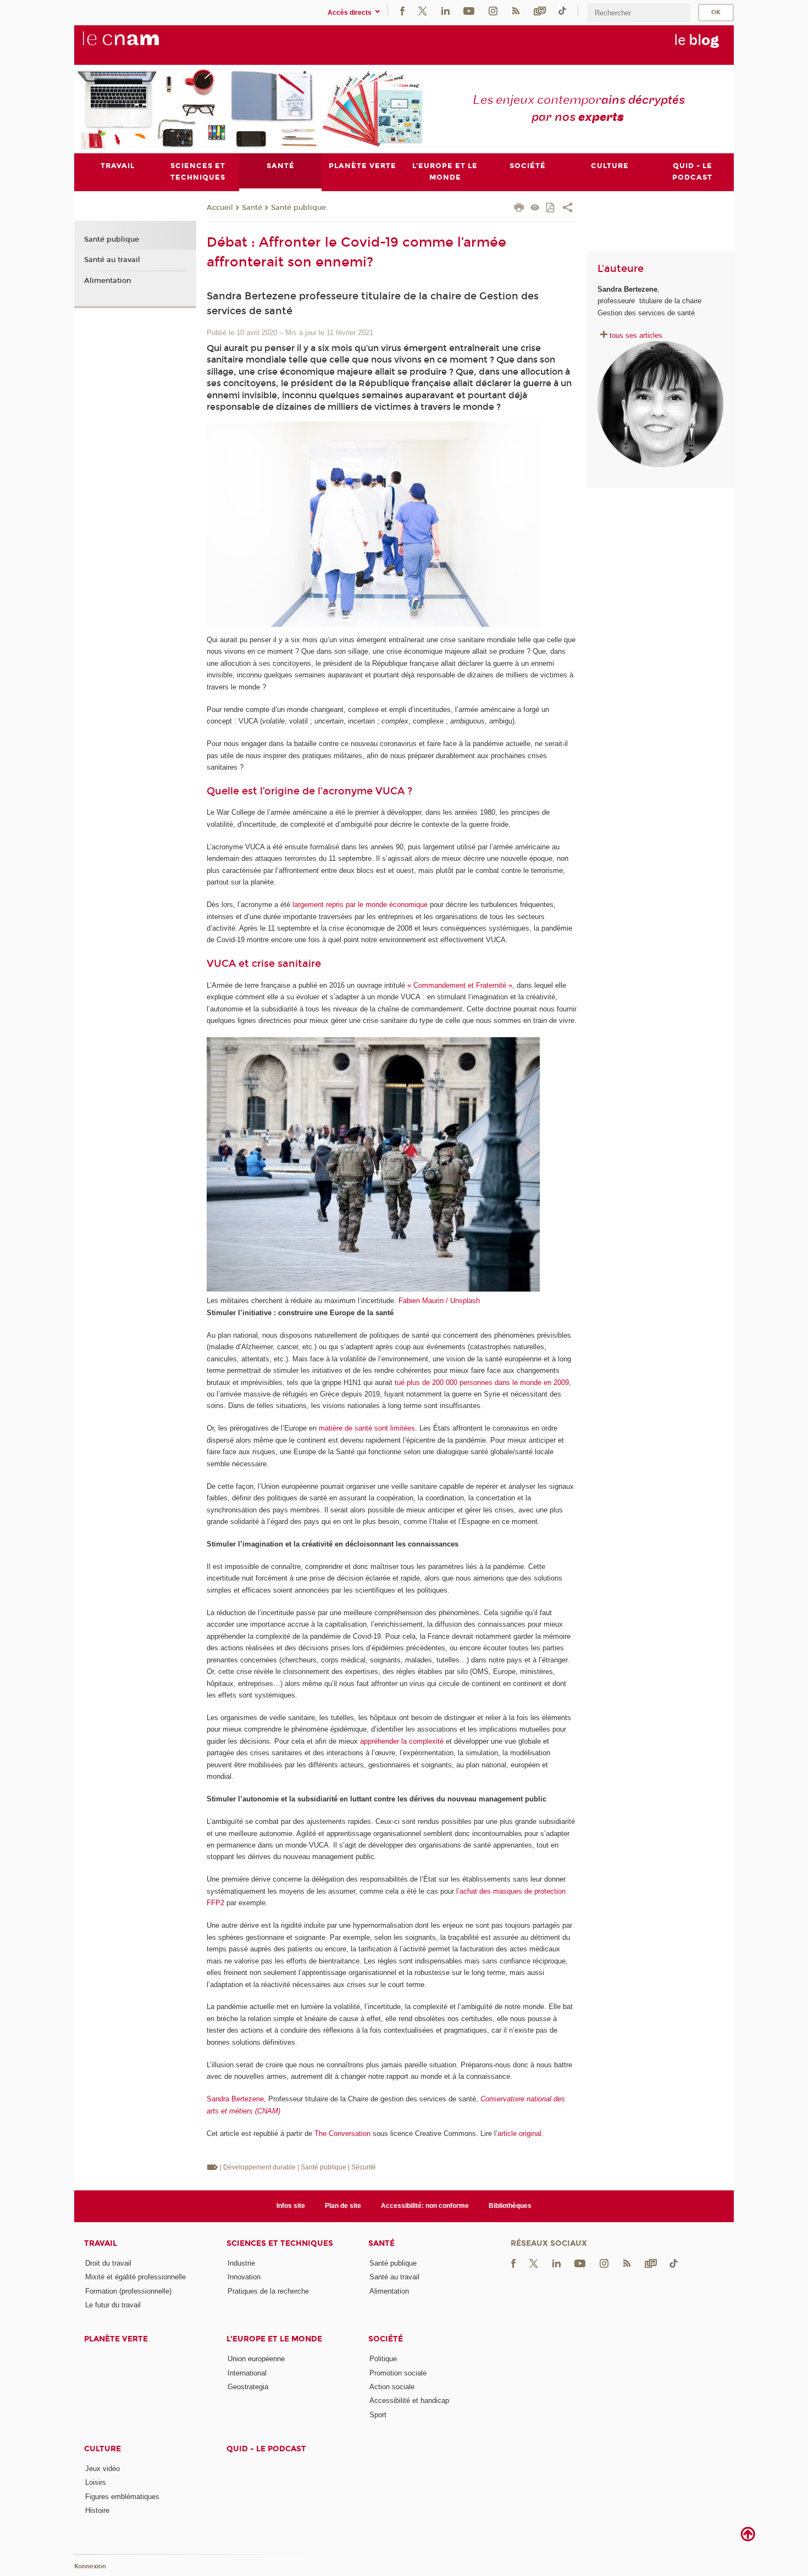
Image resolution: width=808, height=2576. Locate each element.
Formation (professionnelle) (128, 2291)
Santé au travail (112, 260)
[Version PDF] (551, 208)
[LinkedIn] (445, 10)
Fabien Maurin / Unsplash (439, 1301)
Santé (252, 208)
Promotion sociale (398, 2373)
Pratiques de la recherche (268, 2291)
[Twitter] (423, 10)
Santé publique (298, 208)
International (247, 2373)
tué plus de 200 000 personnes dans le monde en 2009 (482, 1382)
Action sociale (392, 2387)
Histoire (97, 2510)
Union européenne (256, 2359)
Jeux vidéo (103, 2469)
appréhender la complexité (402, 1741)
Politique (383, 2359)
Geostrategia (248, 2387)
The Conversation (342, 2133)
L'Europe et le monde (274, 2339)
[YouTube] (469, 10)
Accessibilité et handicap (409, 2400)
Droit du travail (108, 2263)
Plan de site (343, 2206)
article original (519, 2133)
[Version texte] (535, 208)
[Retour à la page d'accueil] (139, 44)
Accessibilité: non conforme (425, 2206)
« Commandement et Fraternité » (460, 985)
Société (386, 2339)
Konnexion (90, 2566)
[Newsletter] (540, 10)
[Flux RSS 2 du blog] (516, 10)
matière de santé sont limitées (367, 1428)
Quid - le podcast (266, 2449)
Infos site (291, 2206)
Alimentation (107, 281)
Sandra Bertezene (235, 2099)
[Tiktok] (562, 10)
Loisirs (96, 2482)
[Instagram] (493, 10)
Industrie (241, 2263)
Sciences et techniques (280, 2243)
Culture (103, 2449)
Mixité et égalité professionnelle (135, 2277)
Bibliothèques (510, 2206)
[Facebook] (402, 10)
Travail (101, 2243)
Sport (378, 2415)
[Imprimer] (519, 209)
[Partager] (568, 209)
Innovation (244, 2277)
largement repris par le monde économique (360, 905)
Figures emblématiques (122, 2497)
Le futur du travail (113, 2305)
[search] (639, 13)
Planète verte (116, 2339)
